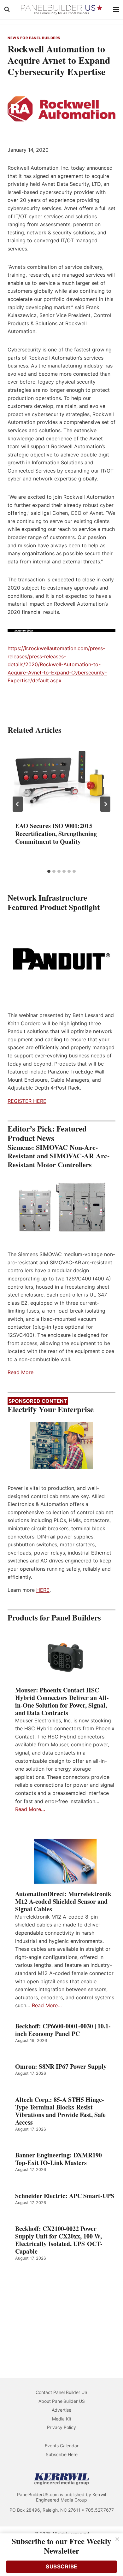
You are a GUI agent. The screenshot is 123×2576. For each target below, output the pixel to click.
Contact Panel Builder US (61, 2392)
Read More (20, 1372)
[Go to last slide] (18, 804)
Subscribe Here (62, 2454)
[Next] (105, 804)
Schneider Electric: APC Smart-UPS (65, 2196)
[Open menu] (116, 9)
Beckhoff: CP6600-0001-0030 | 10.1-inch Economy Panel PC (63, 2030)
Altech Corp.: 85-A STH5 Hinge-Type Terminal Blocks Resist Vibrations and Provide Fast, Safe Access (60, 2111)
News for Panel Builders (34, 38)
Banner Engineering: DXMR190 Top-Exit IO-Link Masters (59, 2159)
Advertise (61, 2410)
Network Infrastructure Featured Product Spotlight (54, 902)
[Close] (117, 2539)
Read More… (30, 1809)
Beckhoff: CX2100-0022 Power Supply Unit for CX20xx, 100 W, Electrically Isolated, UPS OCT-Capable (59, 2240)
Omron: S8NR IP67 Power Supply (61, 2067)
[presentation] (61, 778)
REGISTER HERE (27, 1101)
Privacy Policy (61, 2427)
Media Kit (62, 2419)
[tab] (49, 871)
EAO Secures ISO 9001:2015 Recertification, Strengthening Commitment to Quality (56, 834)
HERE (43, 1590)
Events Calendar (62, 2446)
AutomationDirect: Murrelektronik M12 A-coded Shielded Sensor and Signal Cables (63, 1902)
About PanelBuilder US (62, 2401)
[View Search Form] (7, 9)
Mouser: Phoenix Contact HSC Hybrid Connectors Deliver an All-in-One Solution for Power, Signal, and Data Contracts (62, 1702)
